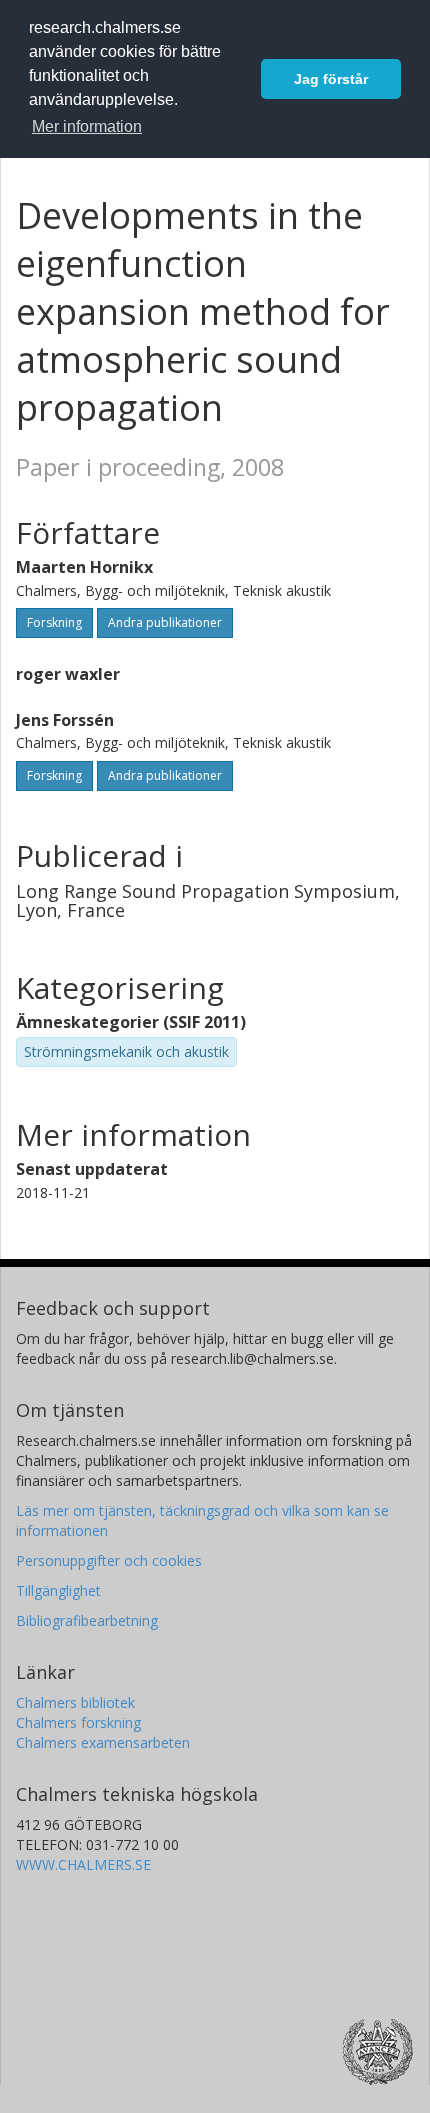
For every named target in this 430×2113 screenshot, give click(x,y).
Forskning (54, 622)
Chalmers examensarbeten (103, 1742)
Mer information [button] (87, 126)
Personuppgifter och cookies (109, 1560)
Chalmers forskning (78, 1722)
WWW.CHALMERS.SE (83, 1864)
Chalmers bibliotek (75, 1702)
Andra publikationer (165, 622)
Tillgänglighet (58, 1590)
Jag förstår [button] (331, 79)
